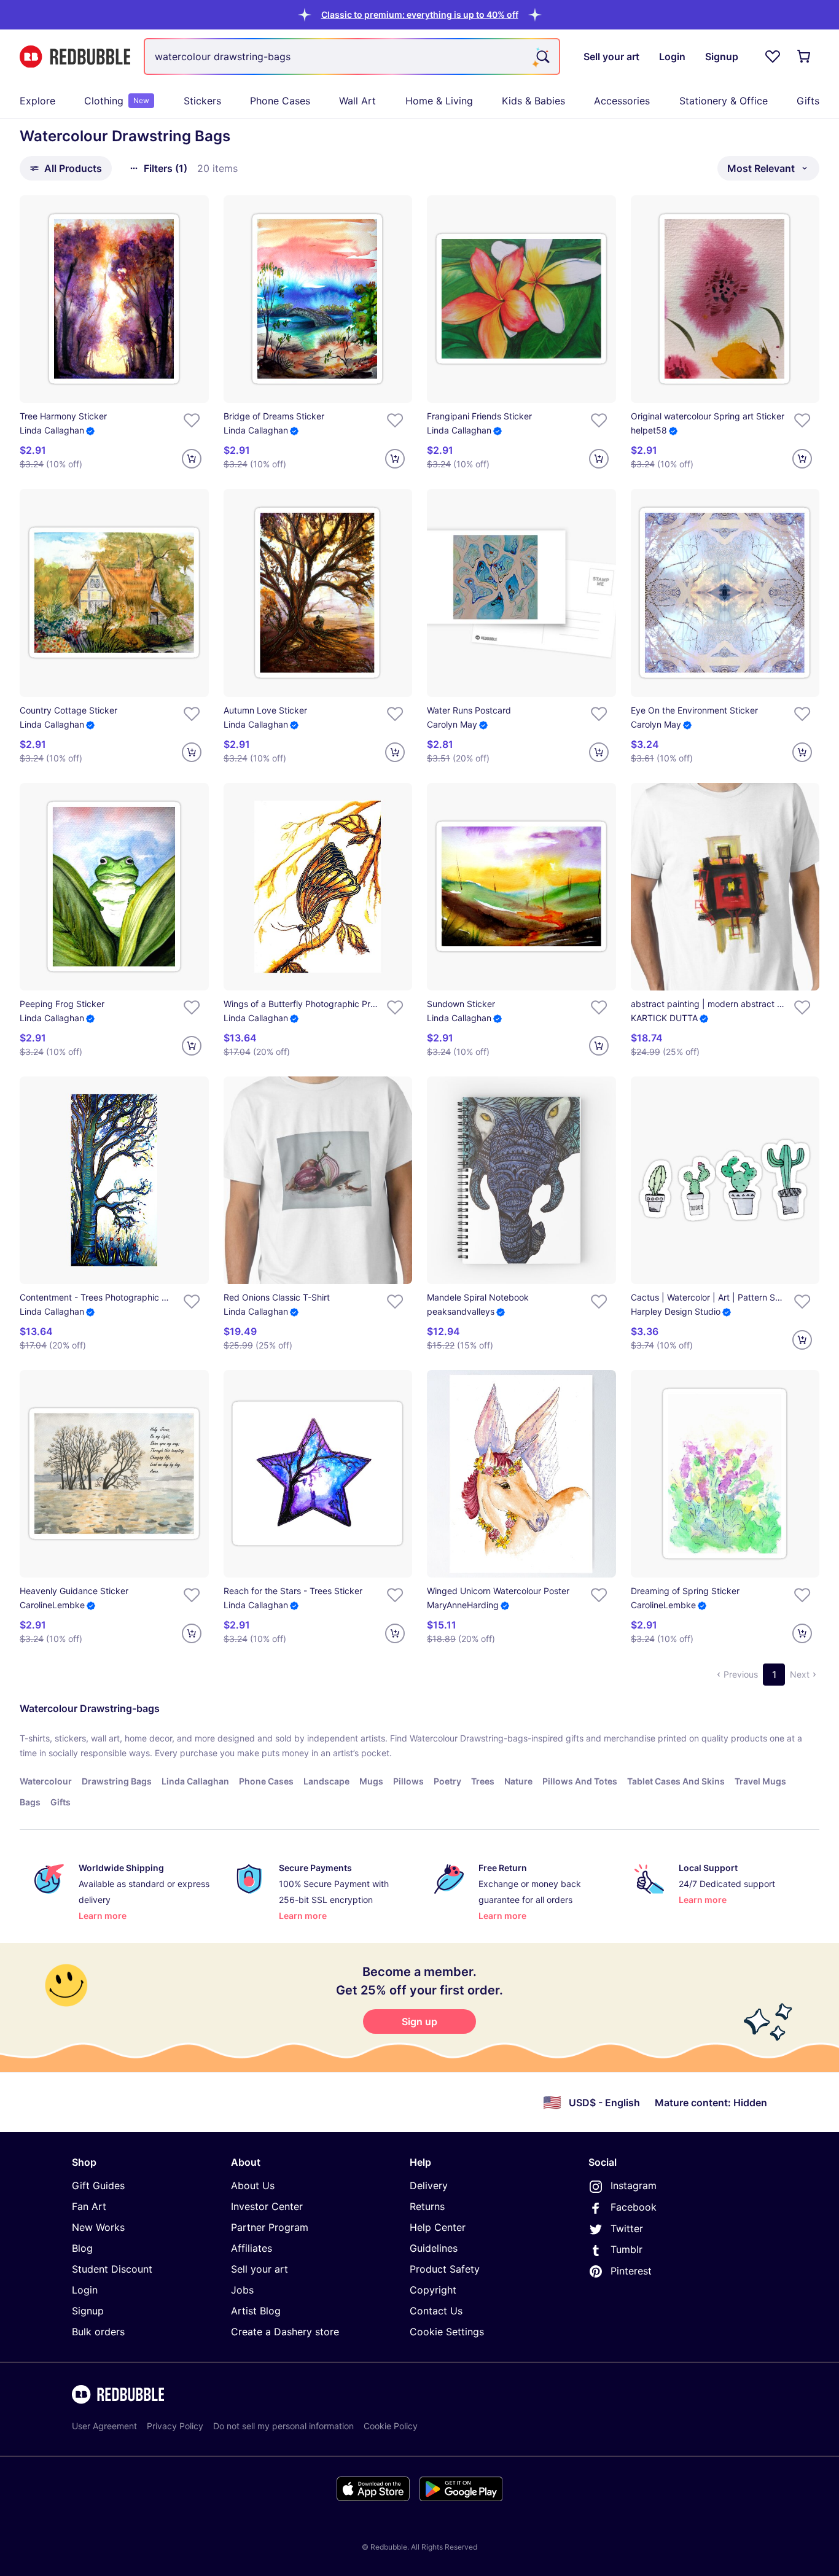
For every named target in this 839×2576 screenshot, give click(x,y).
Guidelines (434, 2248)
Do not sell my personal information (283, 2426)
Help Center (438, 2227)
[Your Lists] (773, 56)
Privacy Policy (175, 2426)
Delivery (429, 2185)
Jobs (242, 2290)
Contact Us (436, 2311)
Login (85, 2290)
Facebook (634, 2207)
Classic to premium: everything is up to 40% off (420, 14)
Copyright (433, 2290)
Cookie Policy (391, 2426)
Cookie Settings (447, 2332)
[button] (420, 14)
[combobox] (352, 56)
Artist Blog (256, 2311)
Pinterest (631, 2271)
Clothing (117, 101)
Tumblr (626, 2249)
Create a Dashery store (285, 2332)
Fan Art (89, 2206)
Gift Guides (98, 2185)
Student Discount (112, 2269)
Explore (37, 101)
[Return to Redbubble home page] (75, 57)
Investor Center (267, 2206)
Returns (427, 2206)
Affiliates (252, 2248)
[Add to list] (192, 420)
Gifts (808, 101)
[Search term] (542, 56)
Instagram (634, 2185)
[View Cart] (805, 56)
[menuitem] (37, 101)
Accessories (622, 101)
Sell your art (260, 2269)
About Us (253, 2185)
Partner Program (270, 2227)
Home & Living (439, 101)
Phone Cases (280, 101)
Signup (88, 2311)
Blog (82, 2248)
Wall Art (357, 101)
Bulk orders (98, 2332)
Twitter (627, 2228)
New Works (98, 2227)
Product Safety (445, 2269)
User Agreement (104, 2426)
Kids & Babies (533, 101)
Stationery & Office (724, 101)
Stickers (202, 101)
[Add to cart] (192, 459)
